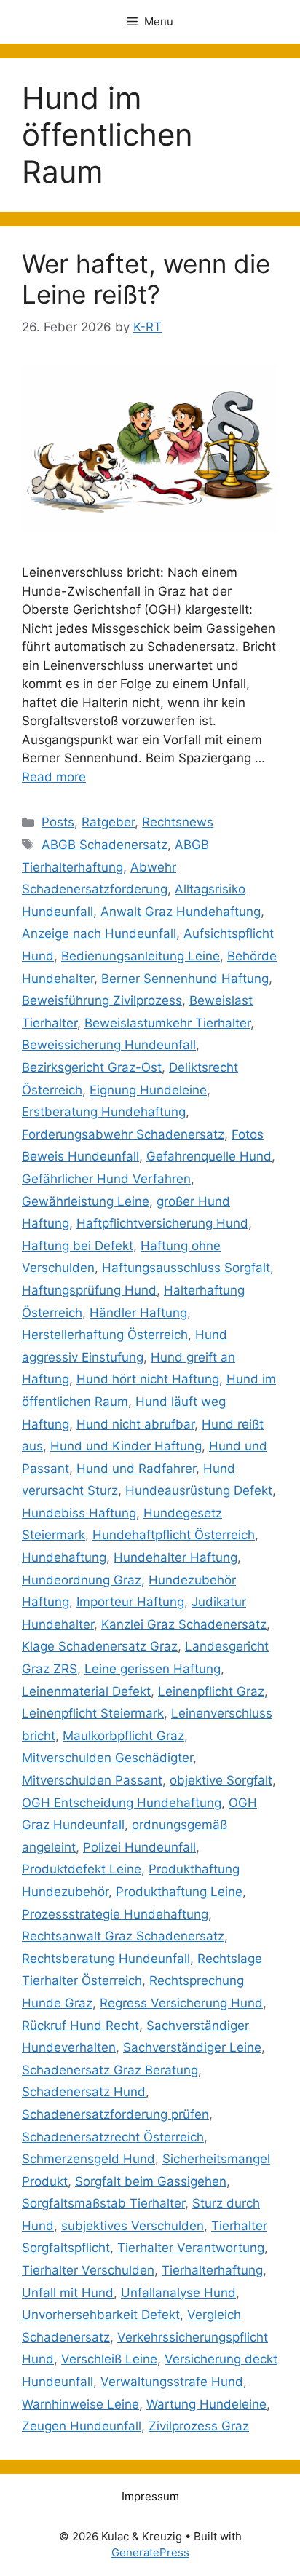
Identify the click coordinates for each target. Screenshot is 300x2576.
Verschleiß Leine (109, 2359)
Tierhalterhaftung (212, 2270)
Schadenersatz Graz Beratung (110, 2070)
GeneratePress (150, 2552)
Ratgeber (108, 822)
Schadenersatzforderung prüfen (115, 2114)
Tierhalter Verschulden (88, 2270)
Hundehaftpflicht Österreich (174, 1535)
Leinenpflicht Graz (211, 1691)
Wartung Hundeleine (206, 2404)
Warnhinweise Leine (80, 2404)
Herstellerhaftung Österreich (105, 1335)
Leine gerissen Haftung (153, 1669)
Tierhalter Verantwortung (191, 2248)
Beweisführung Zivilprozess (102, 1000)
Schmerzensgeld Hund (88, 2159)
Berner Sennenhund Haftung (185, 979)
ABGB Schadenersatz (104, 845)
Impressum (150, 2496)
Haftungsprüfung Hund (89, 1290)
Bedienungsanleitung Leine (141, 956)
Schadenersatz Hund (84, 2092)
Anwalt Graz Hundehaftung (181, 912)
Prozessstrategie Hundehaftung (115, 1914)
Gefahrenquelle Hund (209, 1156)
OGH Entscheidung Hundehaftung (122, 1803)
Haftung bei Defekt (78, 1246)
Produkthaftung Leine (179, 1892)
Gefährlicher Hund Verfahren (106, 1179)
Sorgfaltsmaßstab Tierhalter (103, 2203)
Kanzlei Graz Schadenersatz (184, 1624)
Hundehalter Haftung (175, 1557)
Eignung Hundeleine (148, 1090)
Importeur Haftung (130, 1602)
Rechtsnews (178, 822)
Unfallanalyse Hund (178, 2293)
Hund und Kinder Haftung (126, 1446)
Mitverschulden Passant (92, 1780)
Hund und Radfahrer (136, 1469)
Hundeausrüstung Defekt (199, 1490)
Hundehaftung (64, 1557)
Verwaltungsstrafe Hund (172, 2382)
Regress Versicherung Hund (181, 2003)
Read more (54, 777)
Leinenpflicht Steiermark (93, 1713)
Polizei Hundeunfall (139, 1847)
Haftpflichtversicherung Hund (162, 1223)
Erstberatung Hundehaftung (104, 1112)
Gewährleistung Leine (86, 1201)
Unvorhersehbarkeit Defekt (101, 2315)
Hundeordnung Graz (82, 1580)
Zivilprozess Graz (199, 2426)
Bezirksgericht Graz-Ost (92, 1067)
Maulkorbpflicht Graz (123, 1736)
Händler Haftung (138, 1313)
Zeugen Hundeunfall (82, 2426)
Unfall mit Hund (68, 2293)
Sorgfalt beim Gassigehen (151, 2181)
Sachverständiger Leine (192, 2047)
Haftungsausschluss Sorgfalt (186, 1268)
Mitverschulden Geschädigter (107, 1758)
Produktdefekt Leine (82, 1869)
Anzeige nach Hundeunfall (99, 933)
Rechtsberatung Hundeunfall (106, 1959)
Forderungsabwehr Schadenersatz (123, 1134)
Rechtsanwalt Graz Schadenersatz (123, 1936)
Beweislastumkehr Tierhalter (167, 1023)
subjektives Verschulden (133, 2226)
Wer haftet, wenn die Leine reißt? (146, 279)
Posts (58, 822)
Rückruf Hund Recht (80, 2026)
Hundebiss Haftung (79, 1513)
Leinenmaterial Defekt (86, 1691)
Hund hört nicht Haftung (148, 1379)
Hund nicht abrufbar (135, 1424)
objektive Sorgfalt (221, 1780)
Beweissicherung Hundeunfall (109, 1045)
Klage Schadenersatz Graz (100, 1646)
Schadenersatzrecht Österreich (113, 2137)
